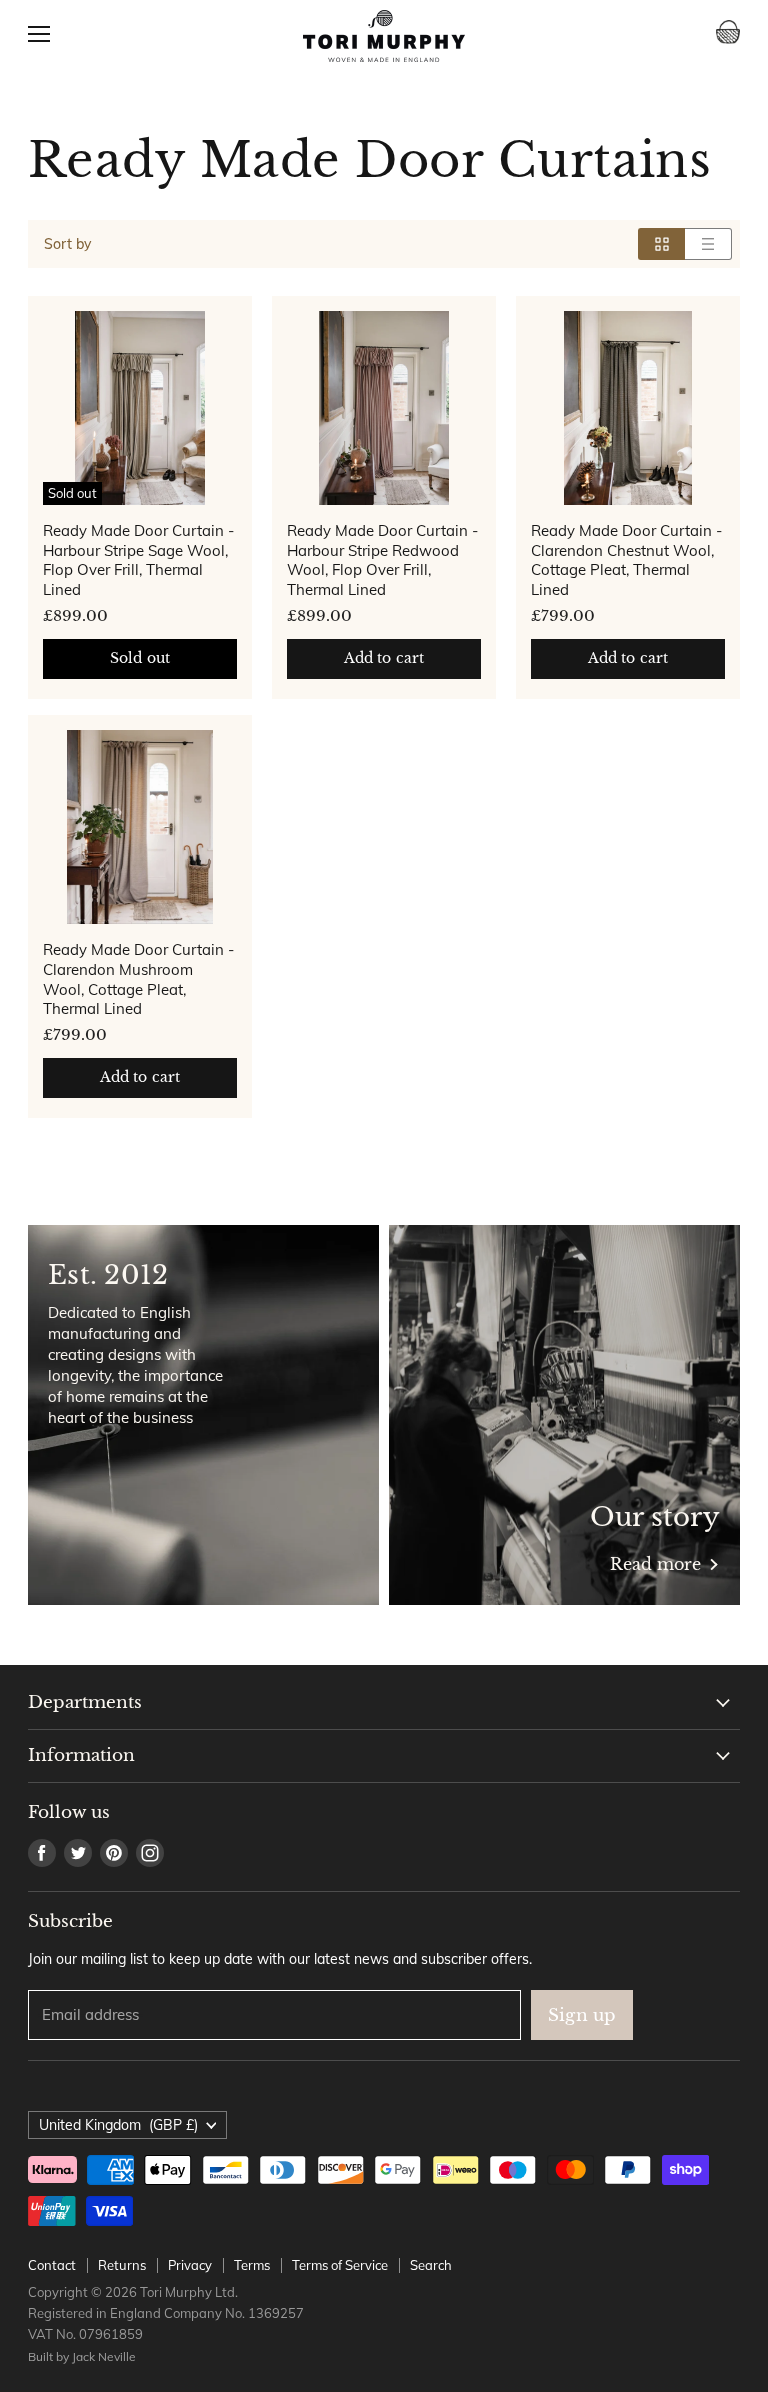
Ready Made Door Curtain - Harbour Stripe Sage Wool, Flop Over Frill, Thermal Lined (138, 560)
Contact (52, 2265)
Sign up (582, 2015)
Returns (122, 2265)
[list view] (708, 244)
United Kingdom (118, 2125)
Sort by (67, 244)
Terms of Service (340, 2265)
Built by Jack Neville (82, 2356)
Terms (252, 2265)
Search (431, 2265)
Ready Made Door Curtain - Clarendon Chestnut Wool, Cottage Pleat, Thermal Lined (626, 560)
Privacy (190, 2265)
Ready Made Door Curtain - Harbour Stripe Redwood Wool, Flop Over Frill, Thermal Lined (382, 560)
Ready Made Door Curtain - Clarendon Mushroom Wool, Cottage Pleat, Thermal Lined (138, 979)
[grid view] (661, 244)
